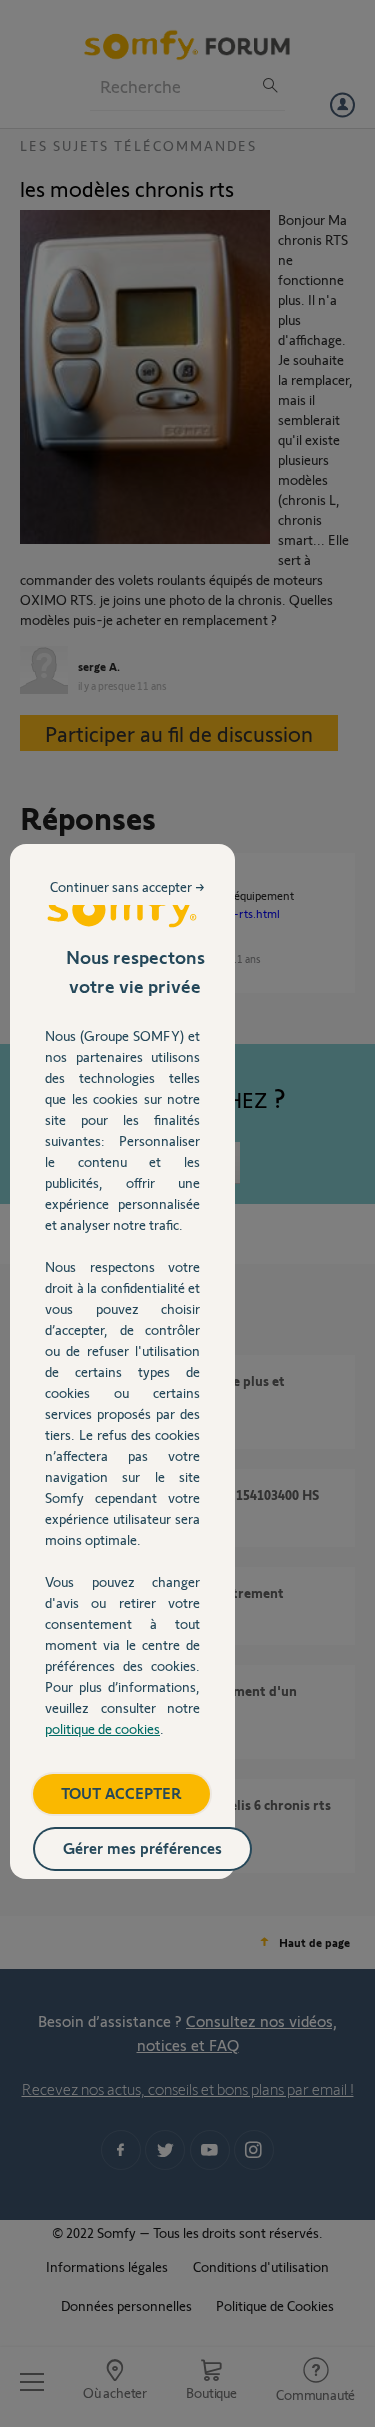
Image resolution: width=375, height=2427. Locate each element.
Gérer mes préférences (142, 1847)
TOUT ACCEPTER (121, 1792)
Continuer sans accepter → (127, 886)
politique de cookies (102, 1728)
